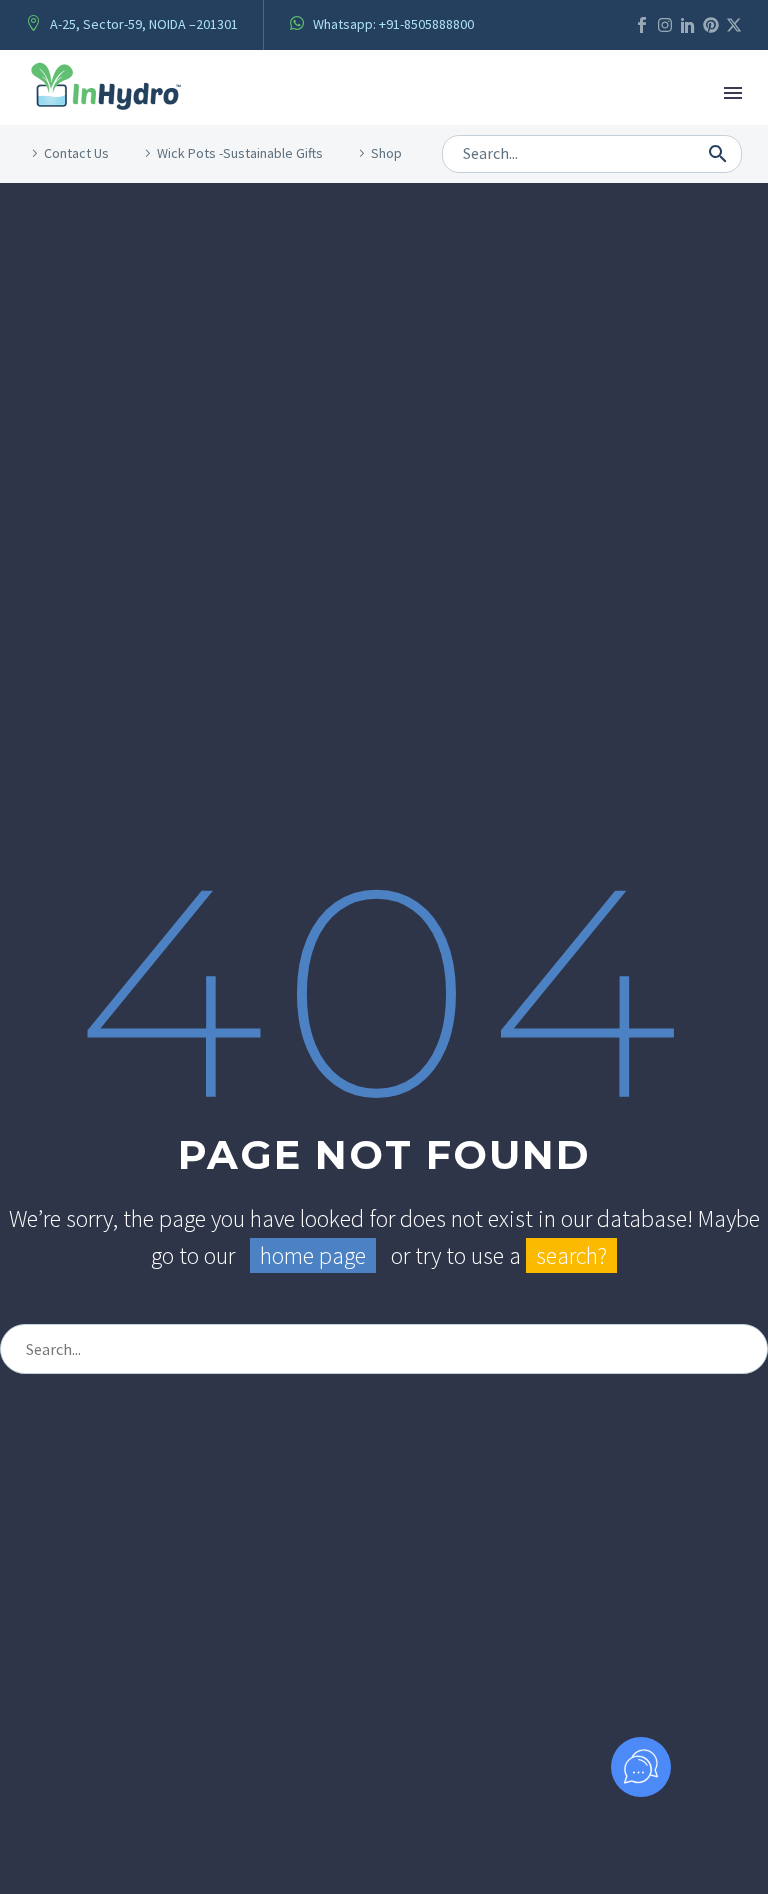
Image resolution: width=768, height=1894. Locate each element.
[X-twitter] (734, 25)
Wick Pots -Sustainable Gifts (240, 153)
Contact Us (76, 153)
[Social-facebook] (642, 25)
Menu (733, 93)
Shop (386, 153)
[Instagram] (665, 25)
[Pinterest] (711, 25)
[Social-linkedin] (688, 25)
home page (313, 1255)
